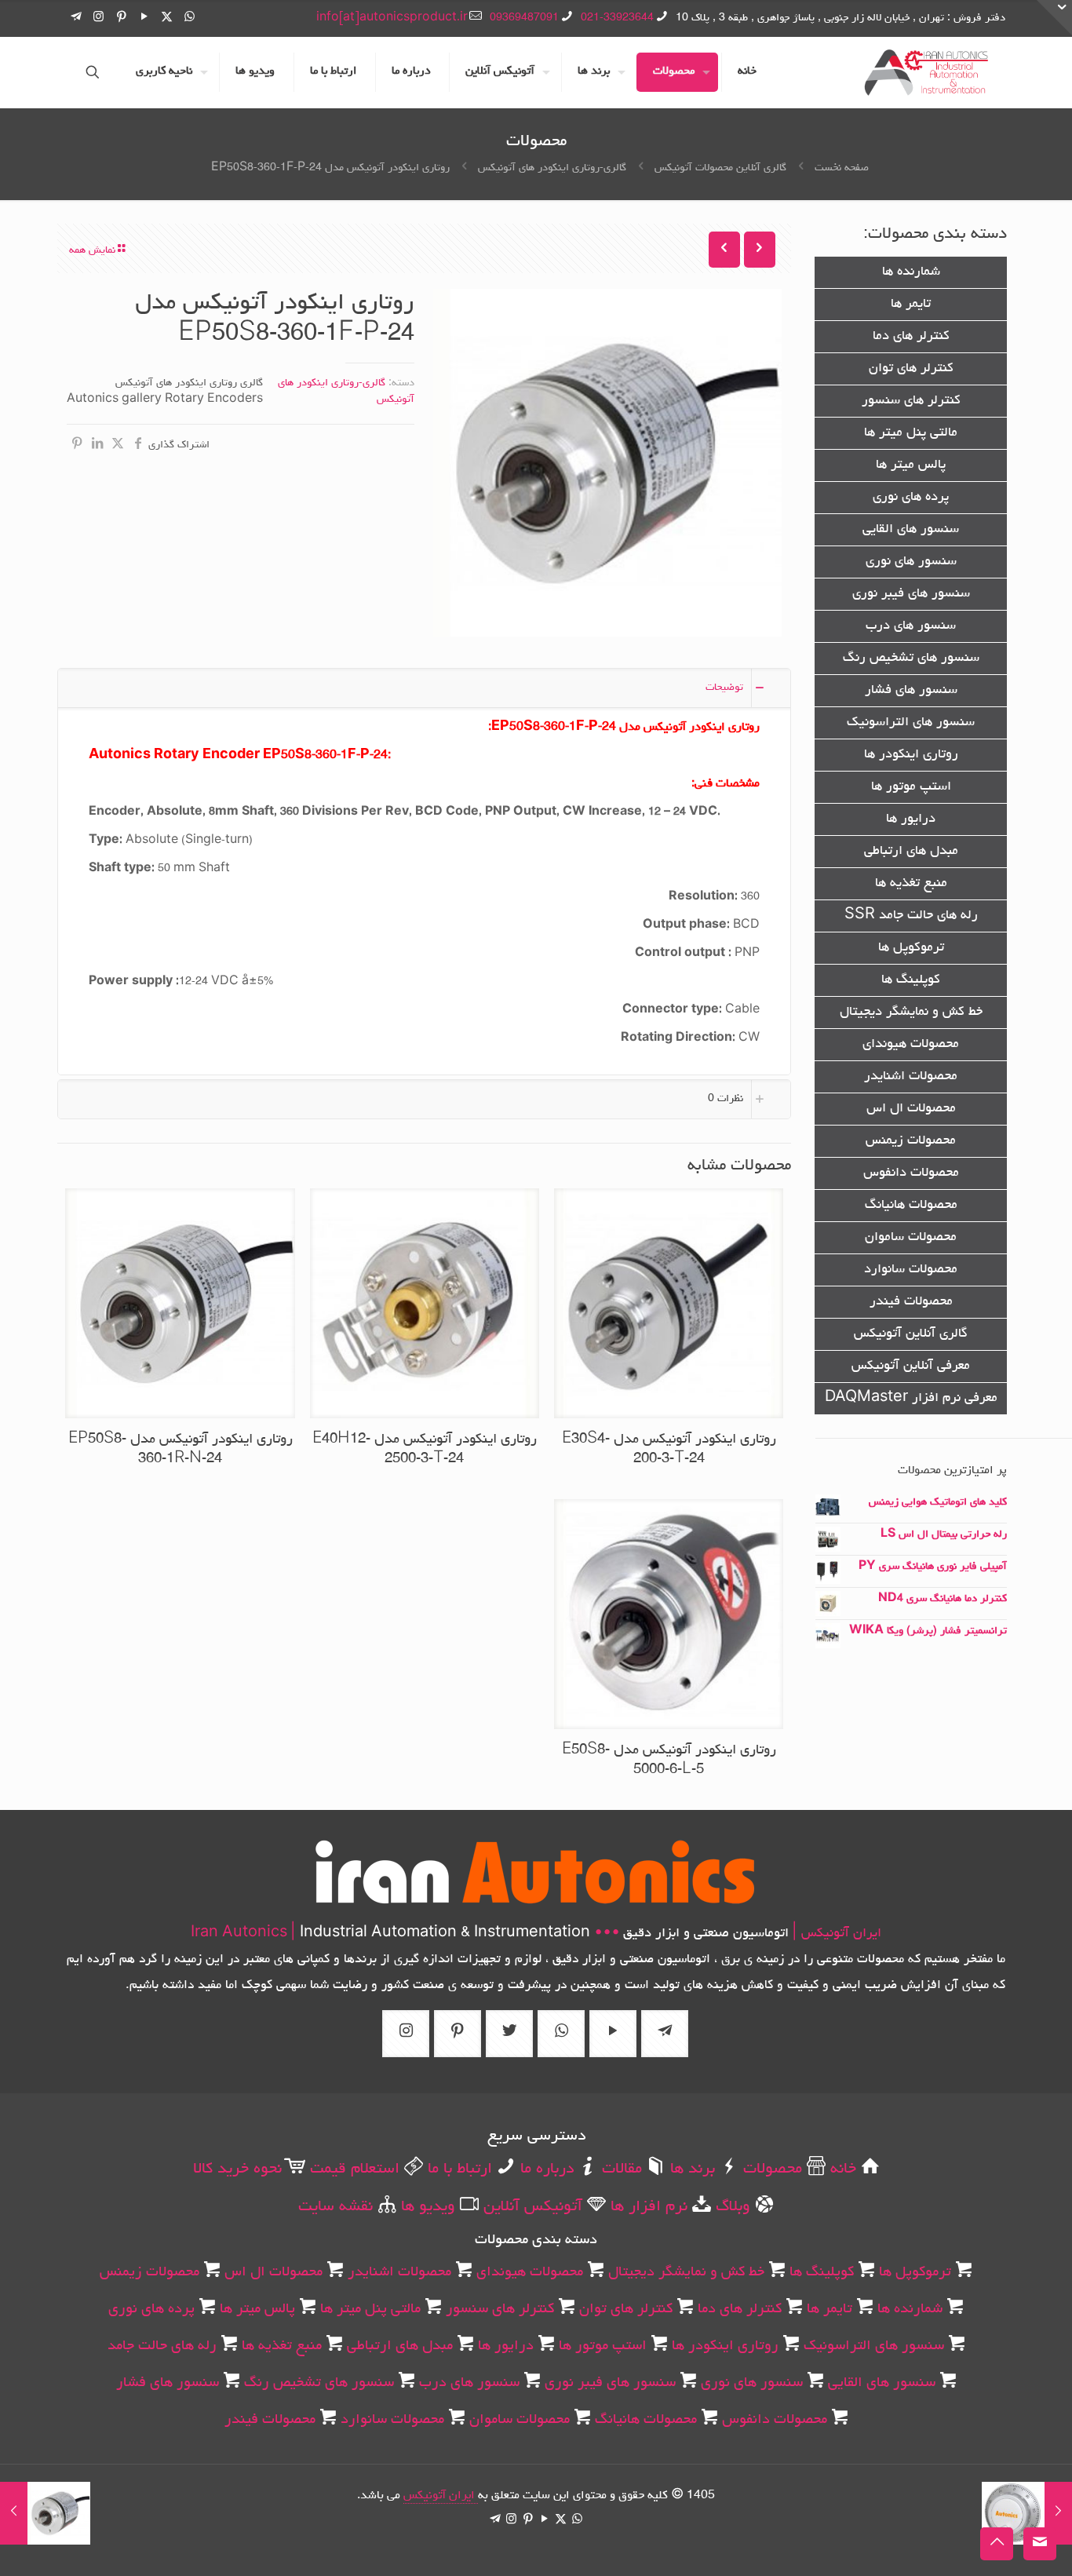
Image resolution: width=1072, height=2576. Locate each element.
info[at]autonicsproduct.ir (392, 18)
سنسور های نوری (911, 562)
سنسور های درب (911, 626)
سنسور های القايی (911, 530)
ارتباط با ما (458, 2169)
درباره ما (545, 2169)
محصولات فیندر (911, 1302)
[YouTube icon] (144, 18)
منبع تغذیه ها (911, 884)
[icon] (76, 18)
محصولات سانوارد (911, 1270)
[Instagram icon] (98, 18)
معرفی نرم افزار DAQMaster (911, 1399)
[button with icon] (665, 2034)
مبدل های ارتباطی (911, 852)
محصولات (770, 2169)
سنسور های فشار (911, 691)
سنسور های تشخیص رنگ (911, 659)
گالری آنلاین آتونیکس (911, 1334)
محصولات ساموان (911, 1238)
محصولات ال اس (911, 1109)
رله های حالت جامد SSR (911, 916)
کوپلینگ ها (911, 980)
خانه (841, 2169)
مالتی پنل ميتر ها (911, 433)
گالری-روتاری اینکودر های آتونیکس (552, 168)
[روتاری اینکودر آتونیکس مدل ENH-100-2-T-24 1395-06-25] (1058, 2513)
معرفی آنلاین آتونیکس (911, 1366)
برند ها (690, 2169)
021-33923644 (617, 18)
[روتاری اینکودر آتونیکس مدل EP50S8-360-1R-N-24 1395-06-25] (14, 2513)
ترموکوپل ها (911, 948)
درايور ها (911, 819)
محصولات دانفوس (911, 1173)
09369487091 (524, 18)
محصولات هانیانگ (911, 1206)
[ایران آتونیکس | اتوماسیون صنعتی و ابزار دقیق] (926, 72)
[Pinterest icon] (121, 18)
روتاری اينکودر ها (911, 755)
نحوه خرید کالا (237, 2169)
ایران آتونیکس (441, 2496)
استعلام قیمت (352, 2169)
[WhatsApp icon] (190, 18)
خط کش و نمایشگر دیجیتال (911, 1013)
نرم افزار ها (647, 2207)
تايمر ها (911, 305)
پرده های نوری (911, 498)
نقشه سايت (335, 2207)
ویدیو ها (426, 2207)
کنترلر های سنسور (911, 401)
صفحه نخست (842, 168)
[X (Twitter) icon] (167, 18)
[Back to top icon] (997, 2544)
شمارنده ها (911, 272)
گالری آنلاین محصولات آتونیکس (720, 168)
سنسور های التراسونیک (911, 723)
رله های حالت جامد (162, 2346)
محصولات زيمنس (911, 1141)
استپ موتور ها (911, 787)
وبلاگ (731, 2207)
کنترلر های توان (911, 369)
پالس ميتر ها (911, 465)
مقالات (620, 2169)
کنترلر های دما (911, 337)
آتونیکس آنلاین (531, 2207)
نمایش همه (92, 250)
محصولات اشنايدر (911, 1077)
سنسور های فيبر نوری (911, 594)
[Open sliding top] (1054, 18)
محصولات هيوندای (911, 1045)
